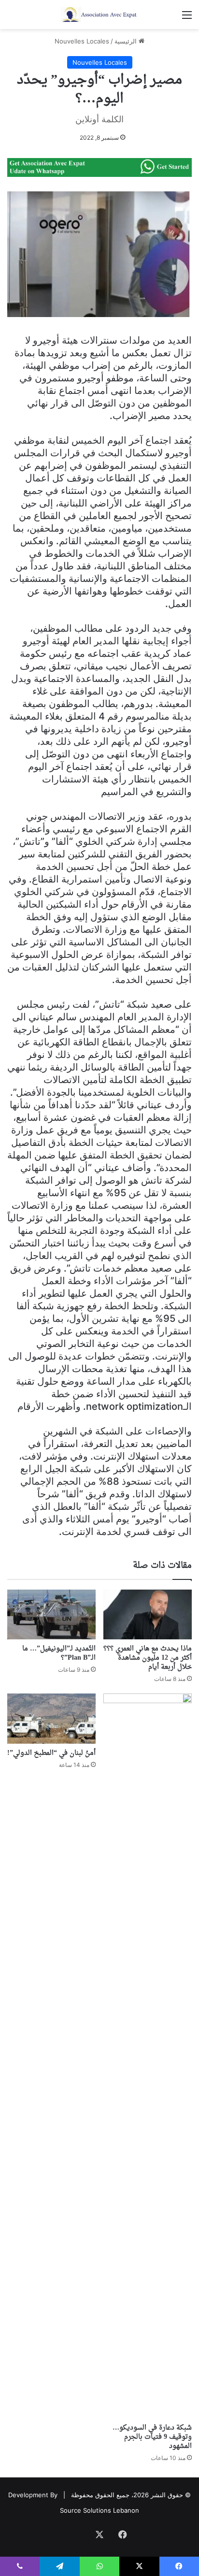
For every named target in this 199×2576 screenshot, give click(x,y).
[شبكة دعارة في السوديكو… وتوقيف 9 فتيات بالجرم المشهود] (148, 2056)
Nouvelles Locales (82, 41)
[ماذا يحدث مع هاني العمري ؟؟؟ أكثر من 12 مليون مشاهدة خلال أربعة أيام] (148, 1614)
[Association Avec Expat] (99, 14)
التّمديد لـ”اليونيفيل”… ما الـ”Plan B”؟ (59, 1653)
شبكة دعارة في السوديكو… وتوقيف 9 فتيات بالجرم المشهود (152, 2437)
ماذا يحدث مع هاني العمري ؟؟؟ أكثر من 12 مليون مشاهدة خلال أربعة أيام (148, 1658)
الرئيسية (127, 41)
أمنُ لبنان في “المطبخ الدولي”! (51, 1753)
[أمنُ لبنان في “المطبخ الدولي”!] (51, 1718)
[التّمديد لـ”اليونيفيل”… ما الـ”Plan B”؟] (51, 1614)
